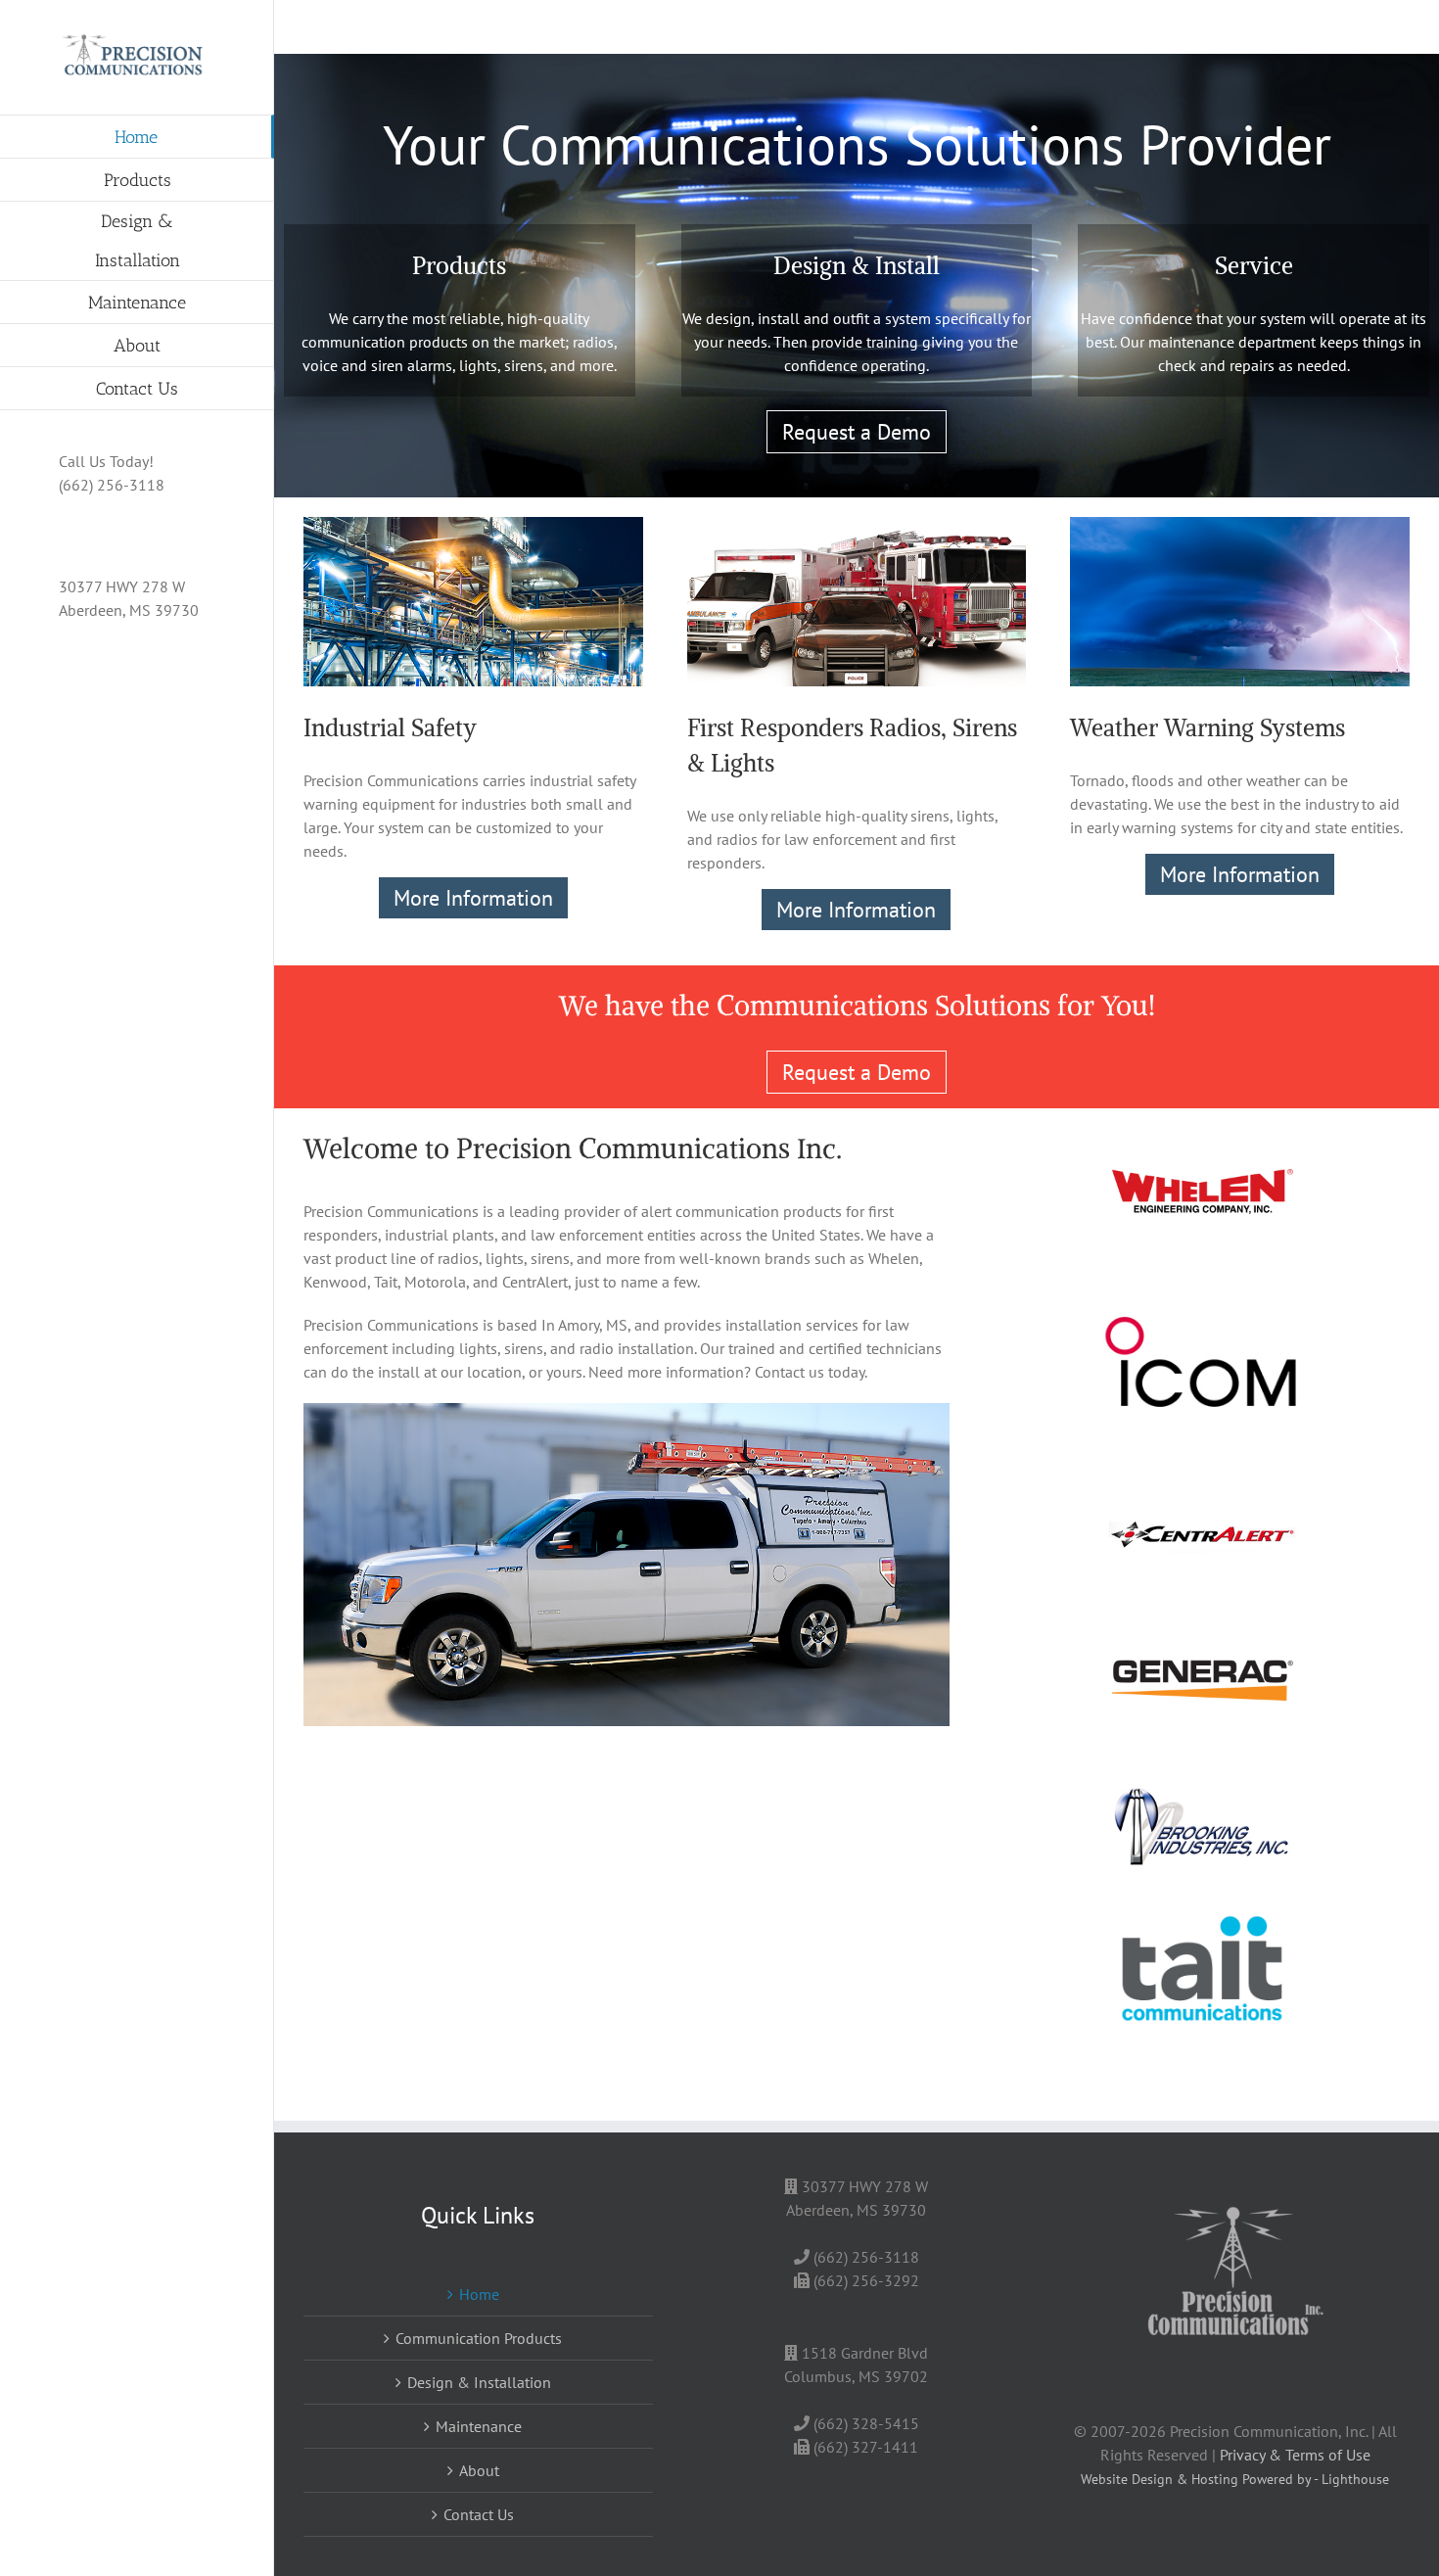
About (479, 2470)
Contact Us (479, 2514)
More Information (473, 898)
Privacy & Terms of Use (1295, 2455)
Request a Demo (857, 432)
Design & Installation (479, 2382)
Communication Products (479, 2338)
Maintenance (479, 2426)
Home (479, 2294)
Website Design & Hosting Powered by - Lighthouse (1235, 2479)
